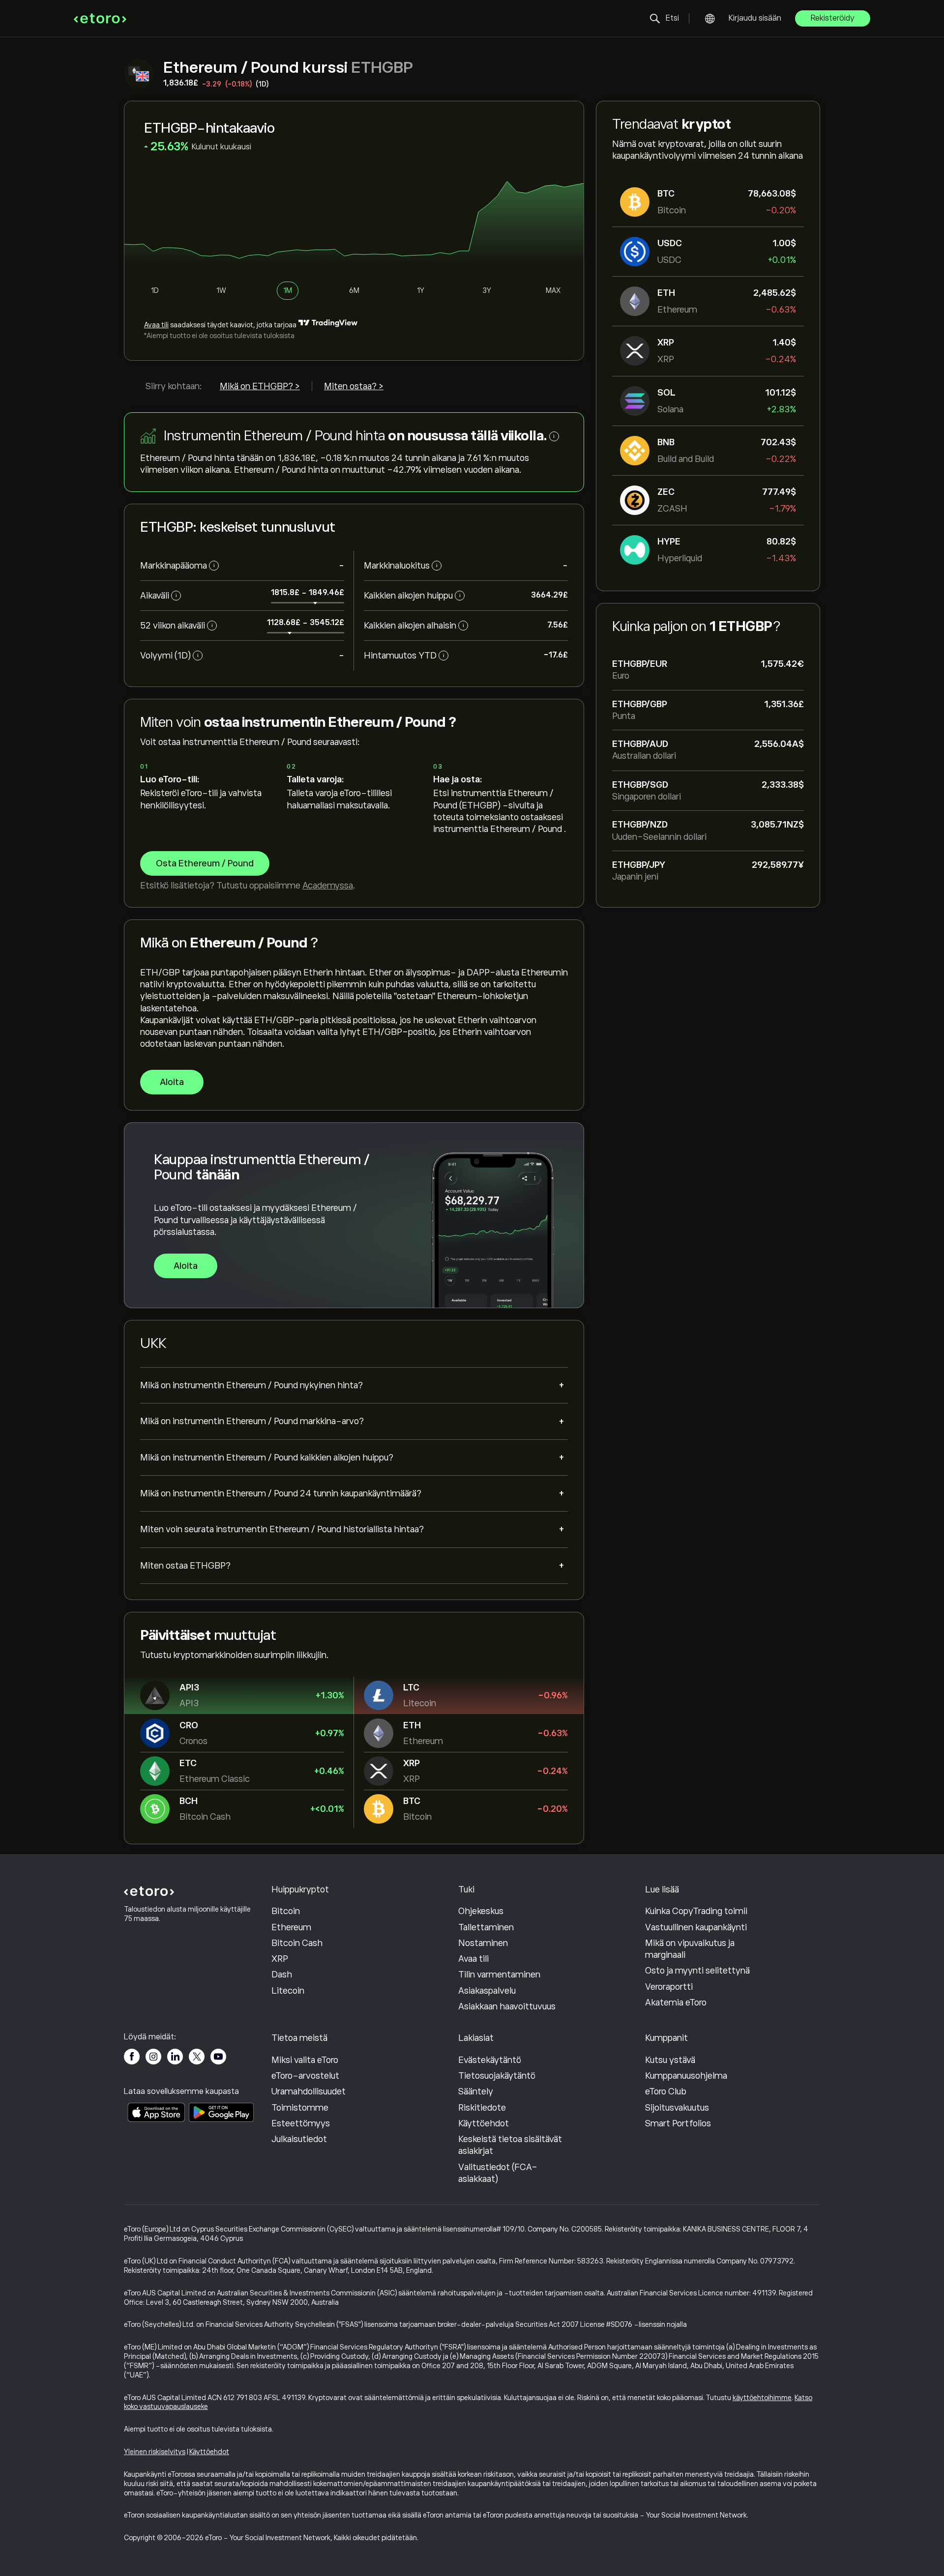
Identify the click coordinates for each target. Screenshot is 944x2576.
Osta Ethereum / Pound (205, 863)
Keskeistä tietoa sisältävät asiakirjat (510, 2145)
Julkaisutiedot (299, 2139)
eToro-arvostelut (305, 2076)
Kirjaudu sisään (755, 18)
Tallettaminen (486, 1927)
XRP (280, 1959)
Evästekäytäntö (490, 2060)
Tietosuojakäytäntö (497, 2076)
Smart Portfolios (678, 2123)
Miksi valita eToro (305, 2060)
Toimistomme (300, 2108)
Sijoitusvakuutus (677, 2108)
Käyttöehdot (484, 2123)
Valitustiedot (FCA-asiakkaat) (498, 2173)
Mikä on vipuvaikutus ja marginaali (690, 1949)
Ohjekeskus (481, 1911)
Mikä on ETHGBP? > (260, 386)
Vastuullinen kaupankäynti (696, 1927)
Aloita (172, 1082)
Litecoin (288, 1991)
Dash (282, 1975)
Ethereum (291, 1927)
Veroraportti (669, 1987)
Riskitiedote (482, 2108)
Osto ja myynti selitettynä (697, 1971)
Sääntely (476, 2091)
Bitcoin (286, 1911)
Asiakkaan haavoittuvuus (507, 2006)
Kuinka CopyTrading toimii (696, 1911)
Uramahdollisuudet (309, 2091)
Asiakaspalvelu (487, 1991)
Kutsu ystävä (670, 2060)
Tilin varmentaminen (499, 1975)
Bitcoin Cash (297, 1943)
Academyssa (328, 886)
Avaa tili (156, 325)
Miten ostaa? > (354, 386)
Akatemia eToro (676, 2003)
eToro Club (666, 2091)
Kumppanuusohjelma (686, 2076)
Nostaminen (483, 1943)
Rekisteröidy (833, 18)
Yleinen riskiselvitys (155, 2452)
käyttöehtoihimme (762, 2398)
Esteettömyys (301, 2123)
